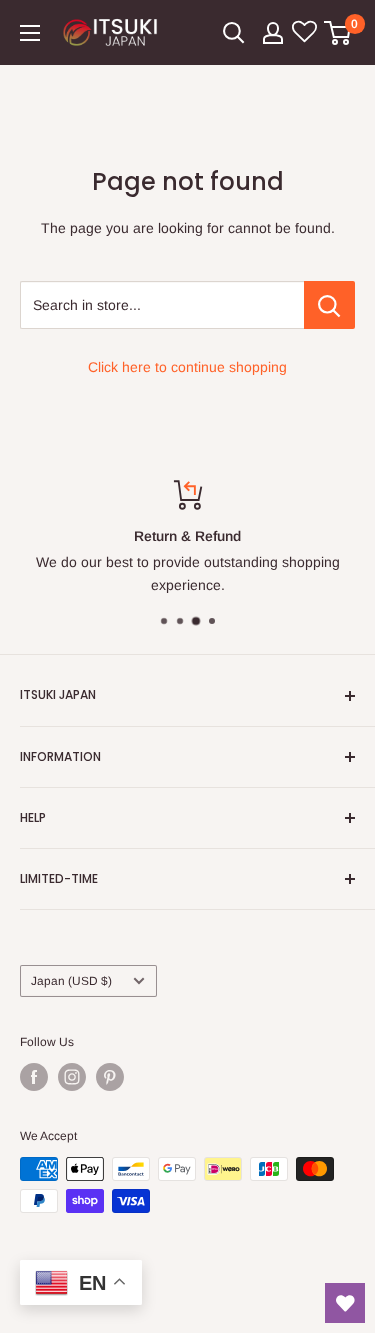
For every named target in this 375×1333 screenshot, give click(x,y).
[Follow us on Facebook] (34, 1077)
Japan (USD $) (71, 981)
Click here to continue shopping (187, 367)
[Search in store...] (329, 305)
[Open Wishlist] (345, 1303)
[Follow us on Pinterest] (110, 1077)
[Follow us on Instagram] (72, 1077)
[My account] (273, 33)
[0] (338, 33)
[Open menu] (30, 33)
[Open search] (234, 33)
